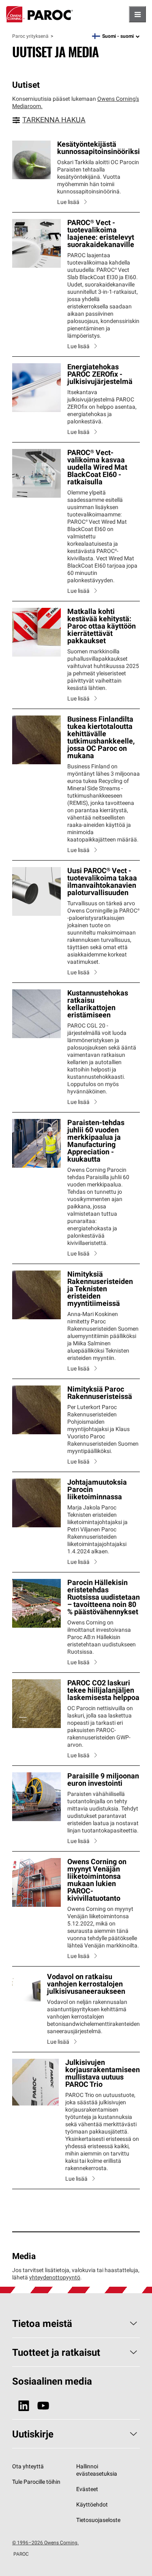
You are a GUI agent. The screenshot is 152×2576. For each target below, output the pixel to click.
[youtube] (43, 2406)
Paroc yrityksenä (30, 36)
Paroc (40, 14)
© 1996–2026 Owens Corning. (45, 2542)
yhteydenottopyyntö (55, 2277)
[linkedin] (24, 2406)
